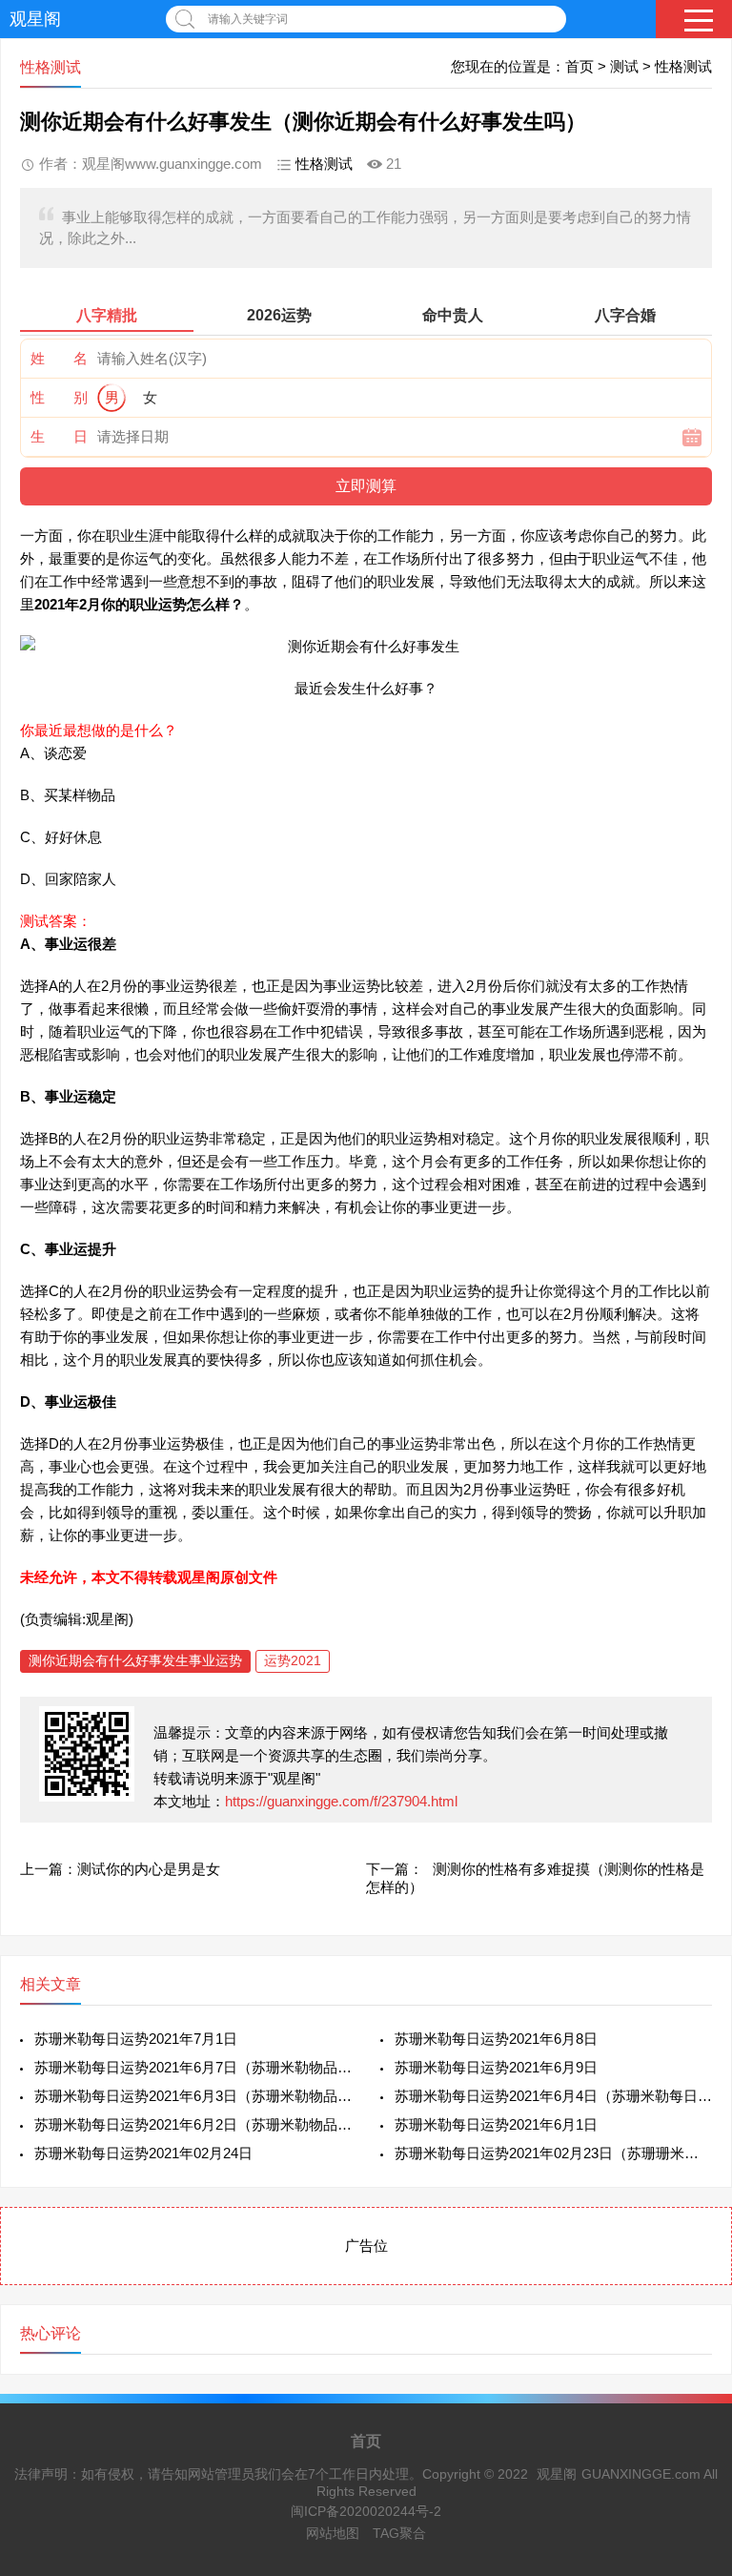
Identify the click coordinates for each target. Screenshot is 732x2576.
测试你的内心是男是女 (149, 1869)
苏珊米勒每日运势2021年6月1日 (496, 2124)
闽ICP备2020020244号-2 (366, 2511)
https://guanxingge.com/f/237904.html (341, 1801)
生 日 (59, 436)
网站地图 (333, 2533)
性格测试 (683, 66)
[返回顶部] (693, 2298)
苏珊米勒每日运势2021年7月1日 (136, 2039)
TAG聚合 (399, 2533)
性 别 (59, 397)
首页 (579, 66)
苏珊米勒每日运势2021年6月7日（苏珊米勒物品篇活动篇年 (193, 2067)
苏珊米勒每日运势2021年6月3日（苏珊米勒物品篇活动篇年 (193, 2096)
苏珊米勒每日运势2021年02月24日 (143, 2153)
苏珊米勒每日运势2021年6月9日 (496, 2067)
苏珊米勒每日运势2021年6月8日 (496, 2039)
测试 (624, 66)
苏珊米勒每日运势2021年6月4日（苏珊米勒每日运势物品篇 (553, 2096)
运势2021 (293, 1660)
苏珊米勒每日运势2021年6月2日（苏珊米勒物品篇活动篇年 (193, 2124)
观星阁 (35, 19)
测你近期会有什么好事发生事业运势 (135, 1660)
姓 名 (59, 358)
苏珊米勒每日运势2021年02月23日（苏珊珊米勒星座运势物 (553, 2153)
